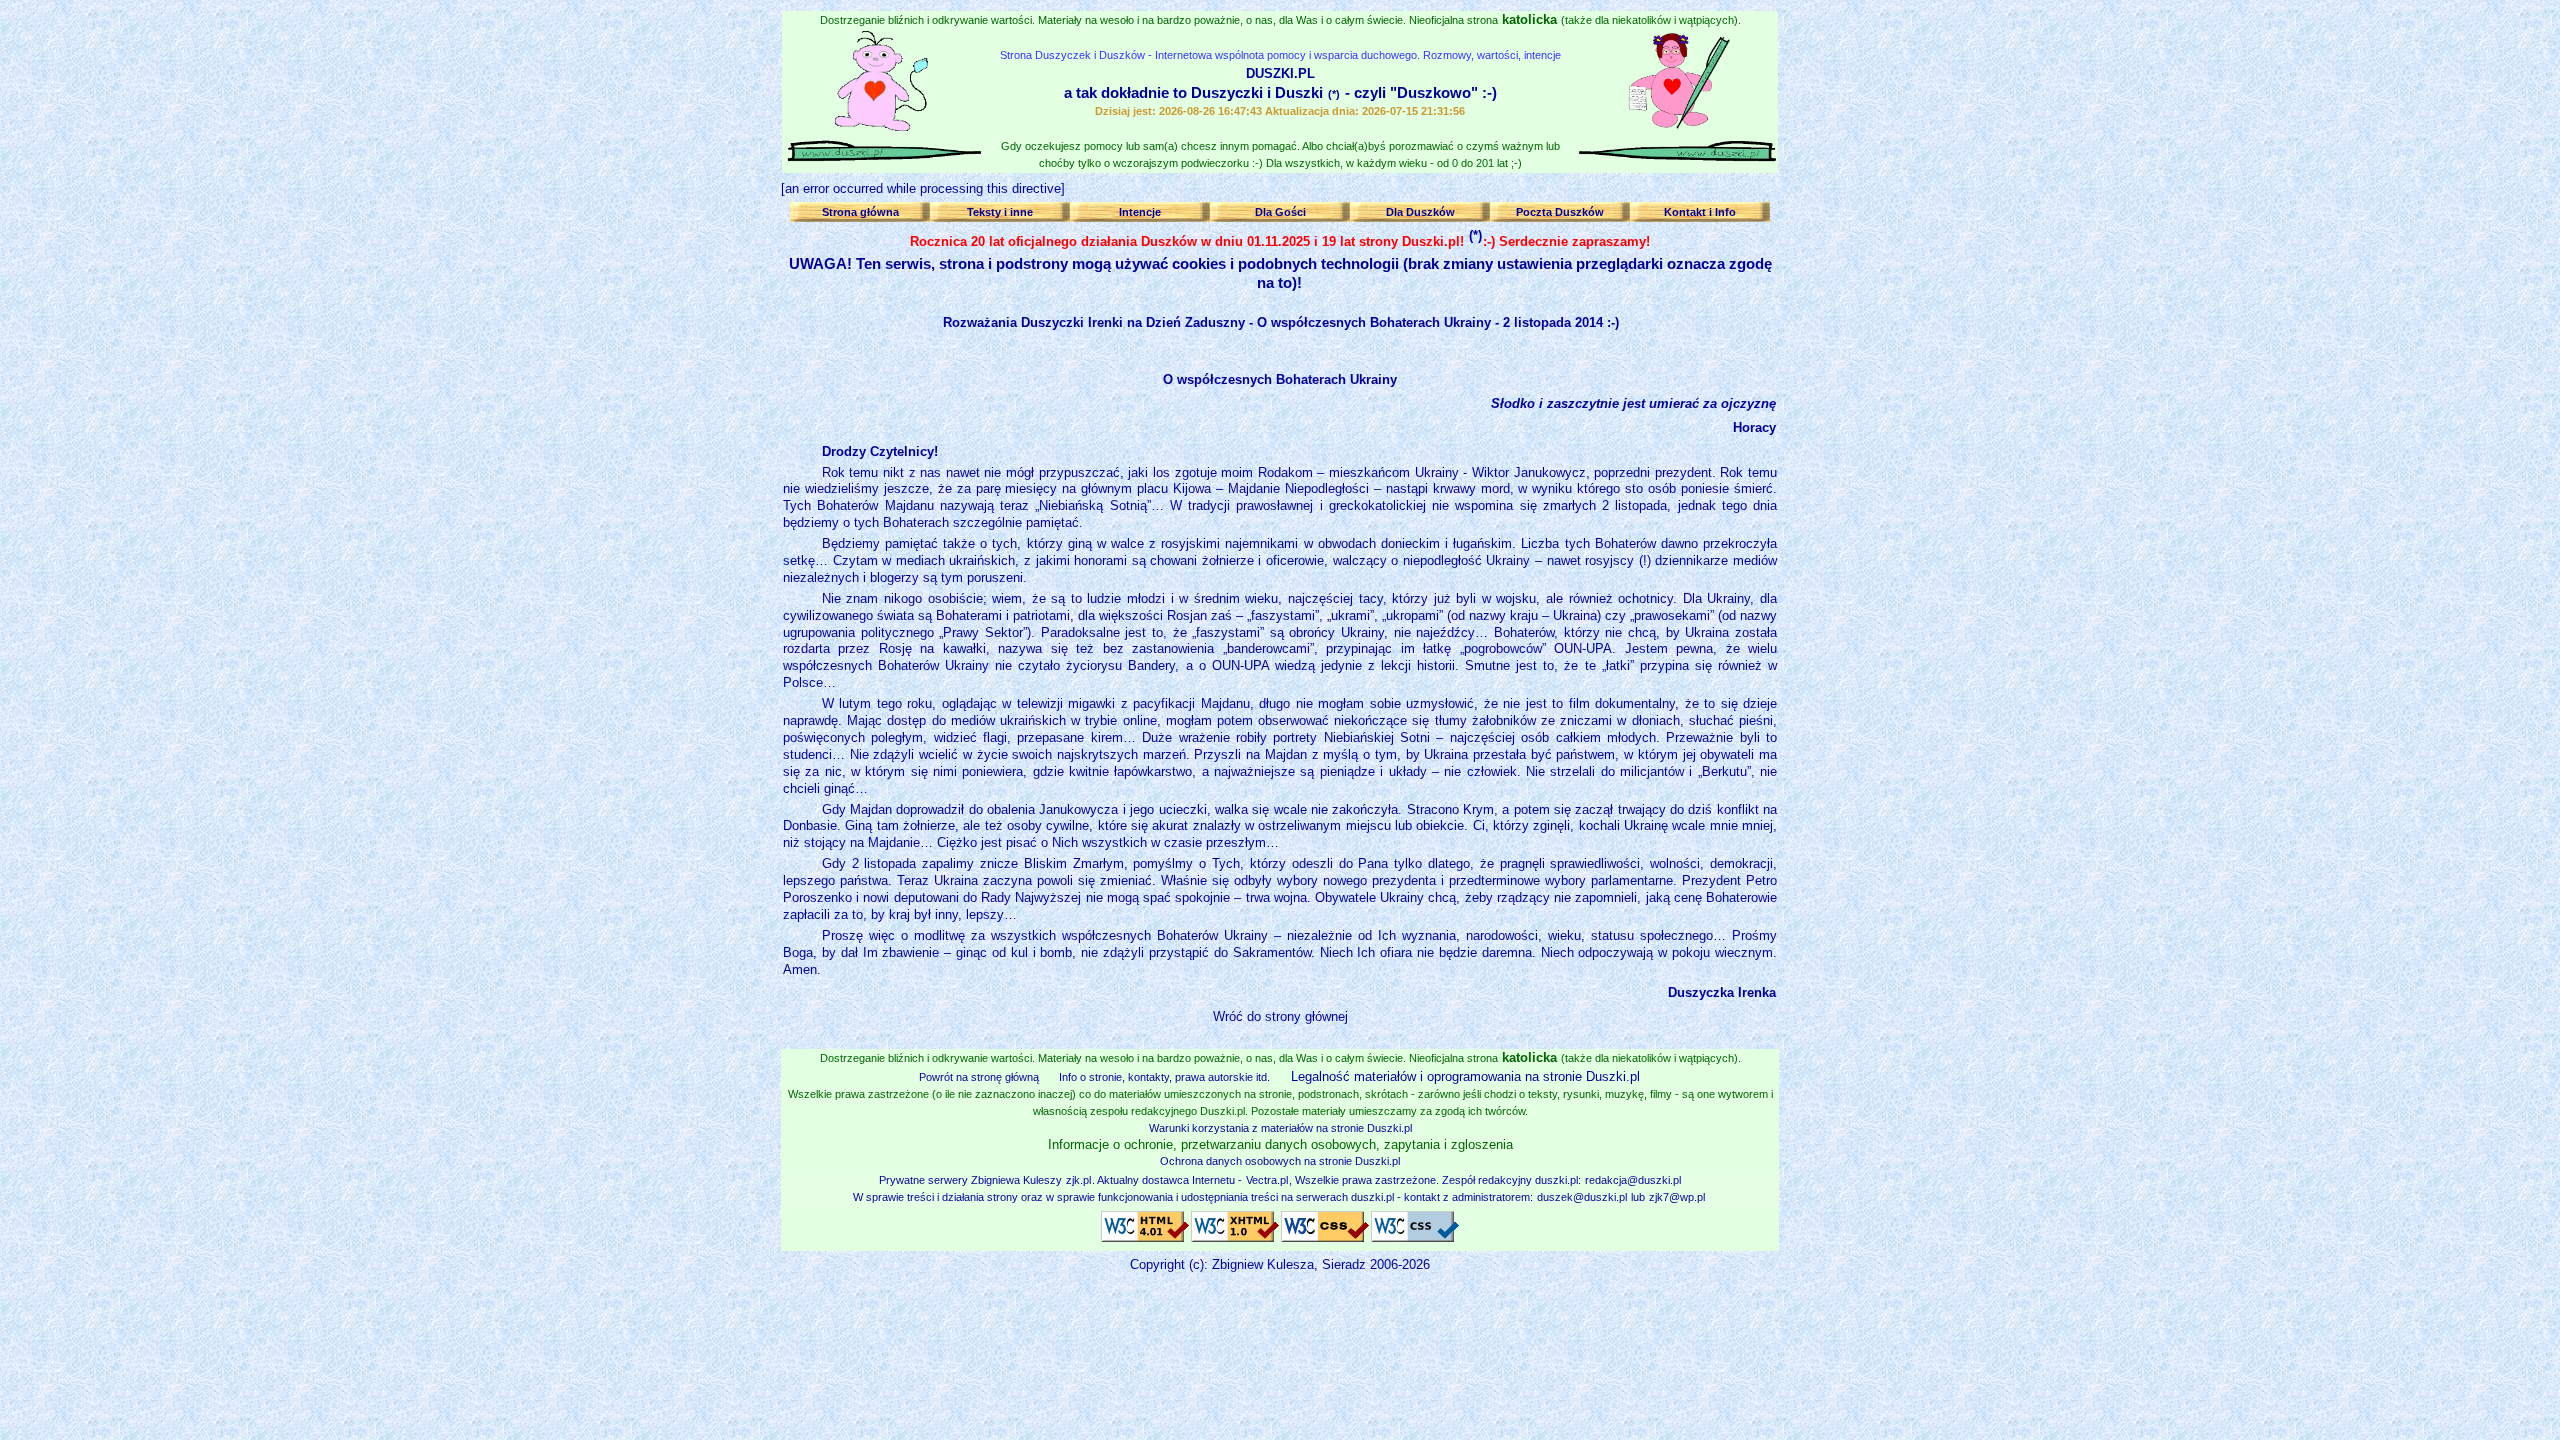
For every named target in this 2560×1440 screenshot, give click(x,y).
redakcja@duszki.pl (1633, 1180)
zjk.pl (1078, 1180)
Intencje (1140, 212)
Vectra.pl (1267, 1180)
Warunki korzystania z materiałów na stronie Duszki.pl (1280, 1128)
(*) (1334, 94)
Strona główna (860, 212)
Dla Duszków (1420, 212)
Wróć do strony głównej (1280, 1016)
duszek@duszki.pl (1582, 1197)
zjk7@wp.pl (1677, 1197)
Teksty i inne (1000, 212)
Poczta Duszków (1560, 212)
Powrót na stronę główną (979, 1077)
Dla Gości (1280, 212)
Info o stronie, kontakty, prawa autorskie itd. (1164, 1077)
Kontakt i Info (1700, 212)
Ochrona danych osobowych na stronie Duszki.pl (1280, 1161)
